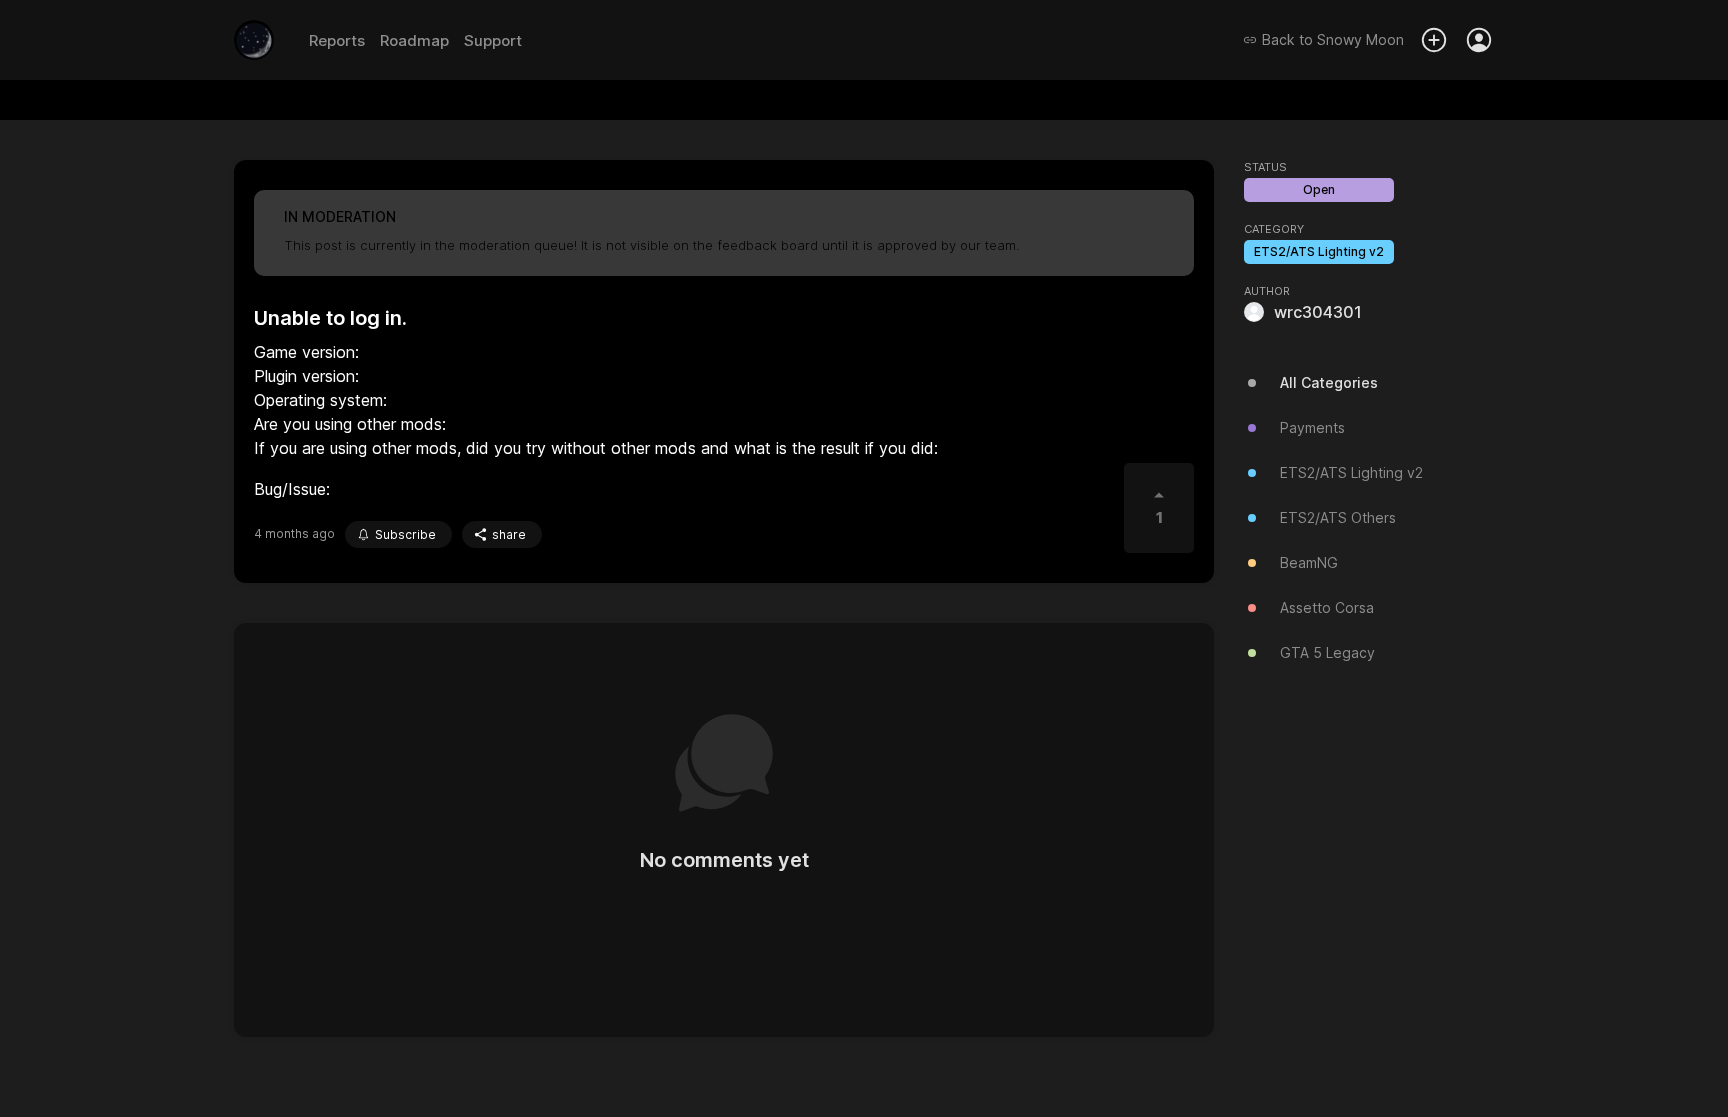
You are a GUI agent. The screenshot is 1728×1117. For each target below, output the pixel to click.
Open (1319, 189)
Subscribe (405, 534)
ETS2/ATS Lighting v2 (1319, 251)
